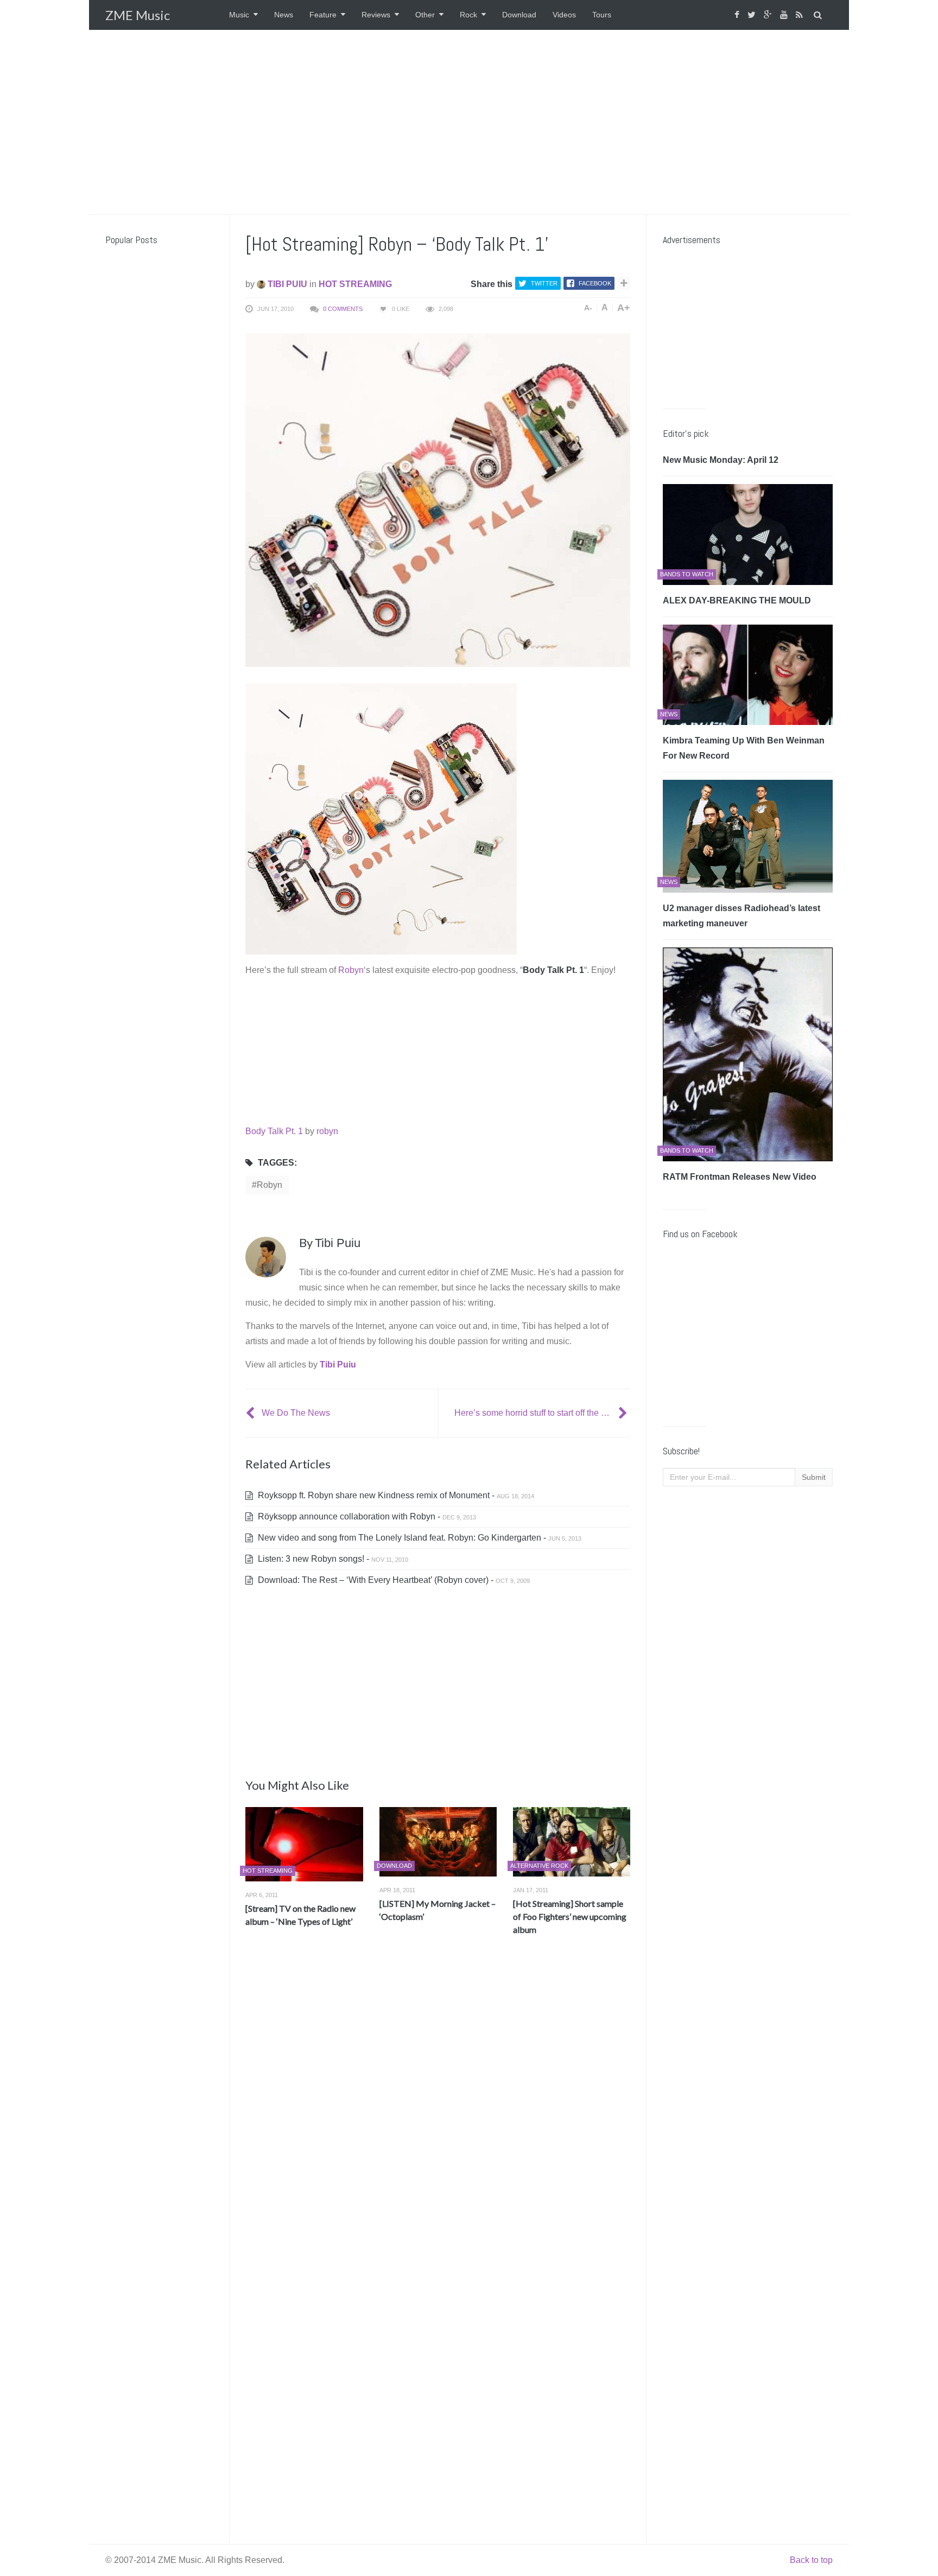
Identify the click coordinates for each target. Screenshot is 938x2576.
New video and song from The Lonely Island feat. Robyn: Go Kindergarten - (419, 1538)
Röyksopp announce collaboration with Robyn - (366, 1516)
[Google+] (769, 15)
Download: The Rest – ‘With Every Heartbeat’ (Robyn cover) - (393, 1580)
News (284, 15)
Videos (564, 15)
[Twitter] (753, 15)
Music (239, 15)
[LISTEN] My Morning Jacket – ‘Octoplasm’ (438, 1910)
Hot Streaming (355, 284)
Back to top (811, 2560)
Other (425, 15)
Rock (468, 15)
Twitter (544, 283)
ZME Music (138, 15)
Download (519, 15)
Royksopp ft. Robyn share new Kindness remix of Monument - (395, 1495)
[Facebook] (738, 15)
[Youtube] (785, 15)
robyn (327, 1131)
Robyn (351, 970)
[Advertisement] (469, 122)
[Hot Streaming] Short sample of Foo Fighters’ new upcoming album (570, 1916)
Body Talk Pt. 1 (274, 1131)
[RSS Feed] (801, 15)
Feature (323, 15)
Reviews (376, 15)
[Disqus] (438, 2104)
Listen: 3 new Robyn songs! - (332, 1559)
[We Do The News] (251, 1413)
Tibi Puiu (286, 284)
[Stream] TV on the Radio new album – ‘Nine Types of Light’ (300, 1915)
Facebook (595, 283)
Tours (602, 15)
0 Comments (343, 309)
